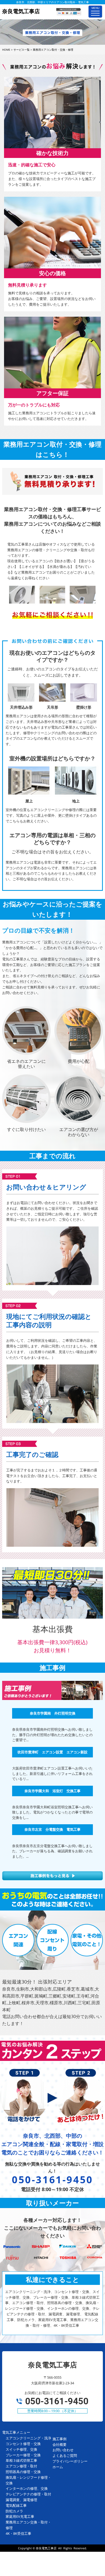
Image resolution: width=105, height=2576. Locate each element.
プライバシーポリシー (70, 2461)
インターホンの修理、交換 (27, 2488)
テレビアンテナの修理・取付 (28, 2494)
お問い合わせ (63, 2450)
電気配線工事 (16, 2505)
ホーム (58, 2467)
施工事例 (59, 2439)
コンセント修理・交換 (23, 2444)
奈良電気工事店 (46, 2548)
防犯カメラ (14, 2511)
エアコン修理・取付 (21, 2466)
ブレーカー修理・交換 (23, 2455)
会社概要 (59, 2444)
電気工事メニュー (16, 2432)
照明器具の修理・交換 (23, 2472)
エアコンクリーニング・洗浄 (28, 2438)
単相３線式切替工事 (21, 2460)
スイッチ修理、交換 (21, 2449)
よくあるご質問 (65, 2456)
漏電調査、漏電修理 (21, 2500)
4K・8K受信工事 (18, 2533)
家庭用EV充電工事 (20, 2516)
